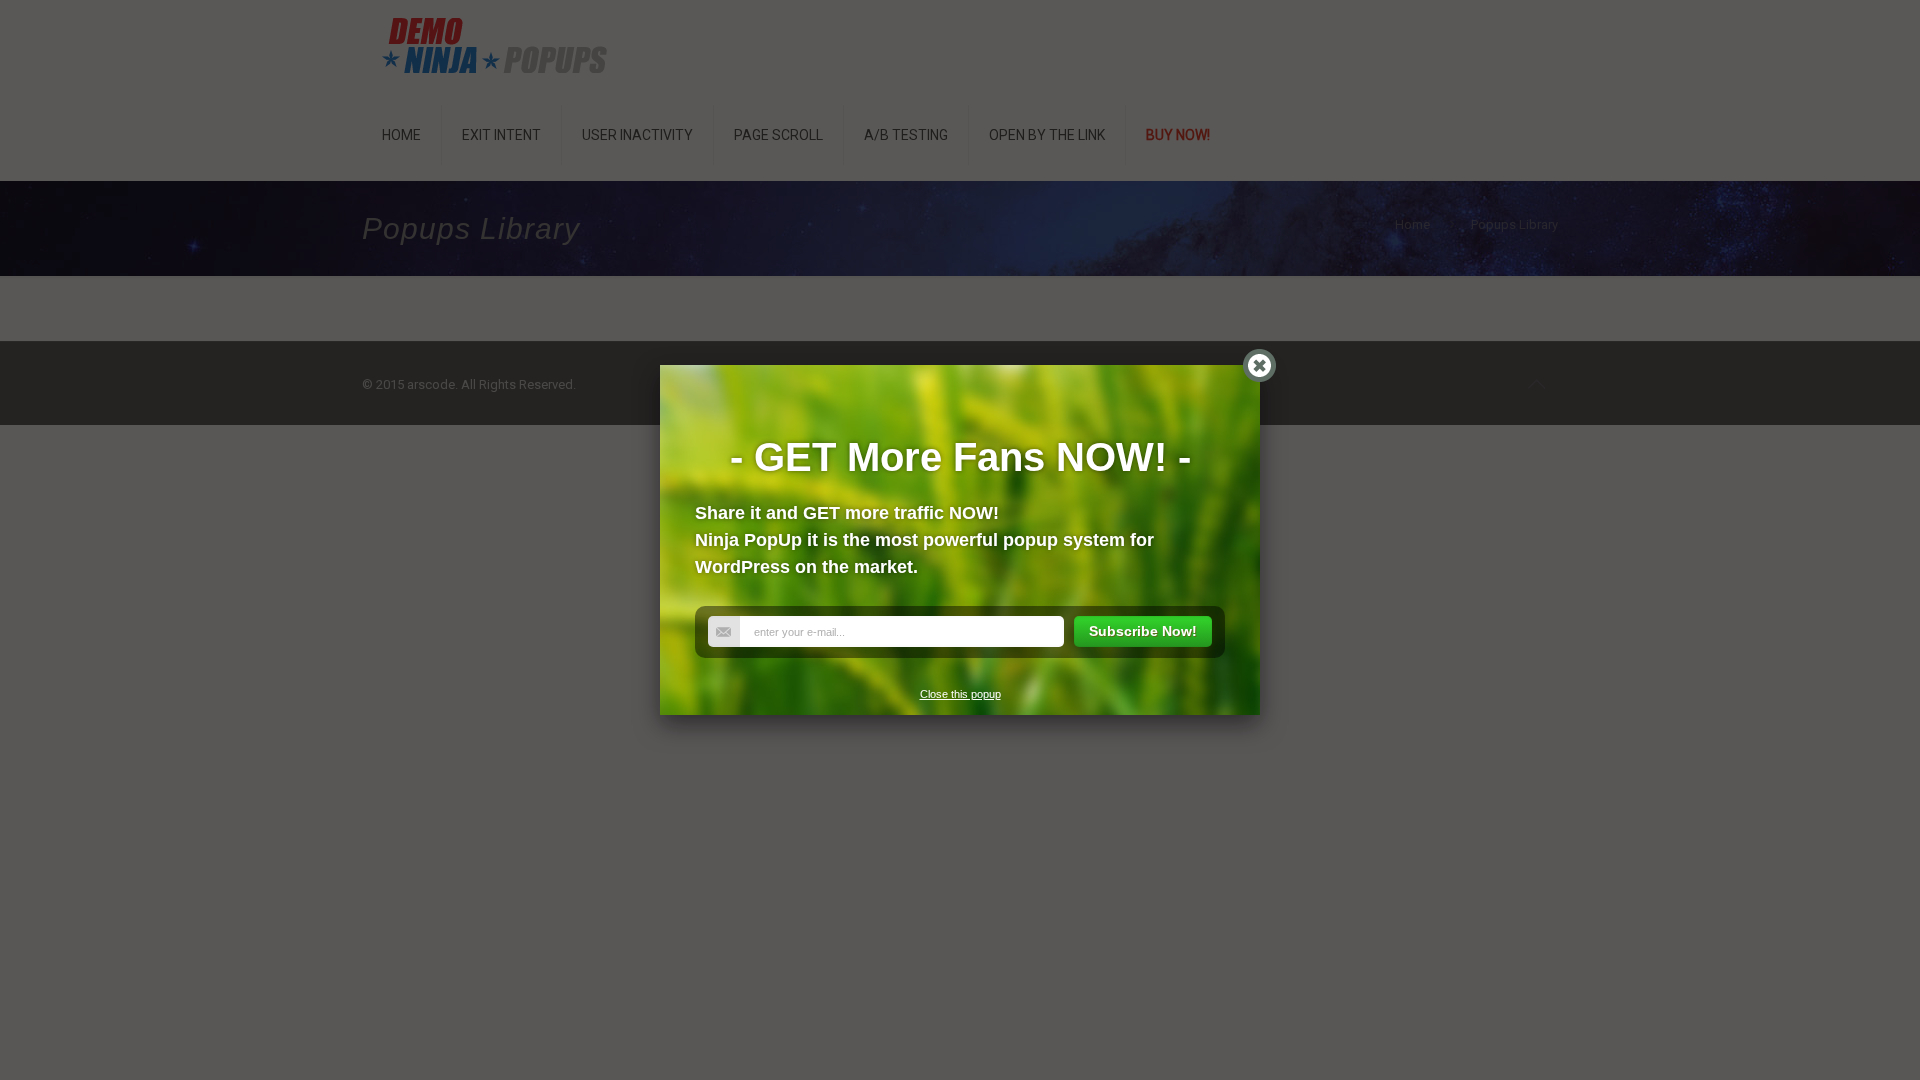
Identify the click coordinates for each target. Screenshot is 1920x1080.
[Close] (1259, 365)
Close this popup (960, 694)
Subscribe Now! (1143, 631)
